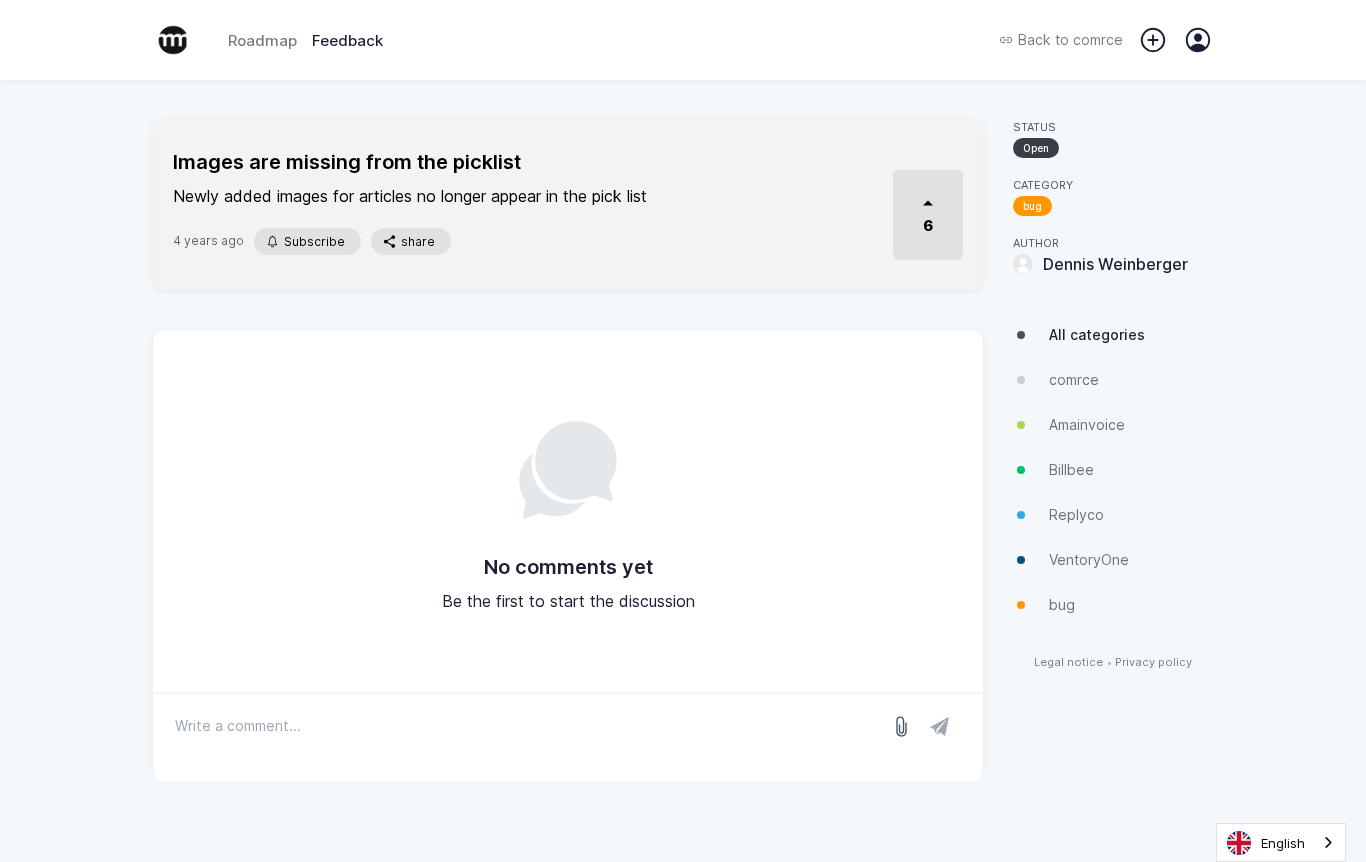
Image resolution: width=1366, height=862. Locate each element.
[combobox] (1281, 842)
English (1283, 843)
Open (1036, 148)
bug (1032, 206)
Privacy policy (1153, 662)
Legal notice (1068, 662)
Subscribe (314, 241)
